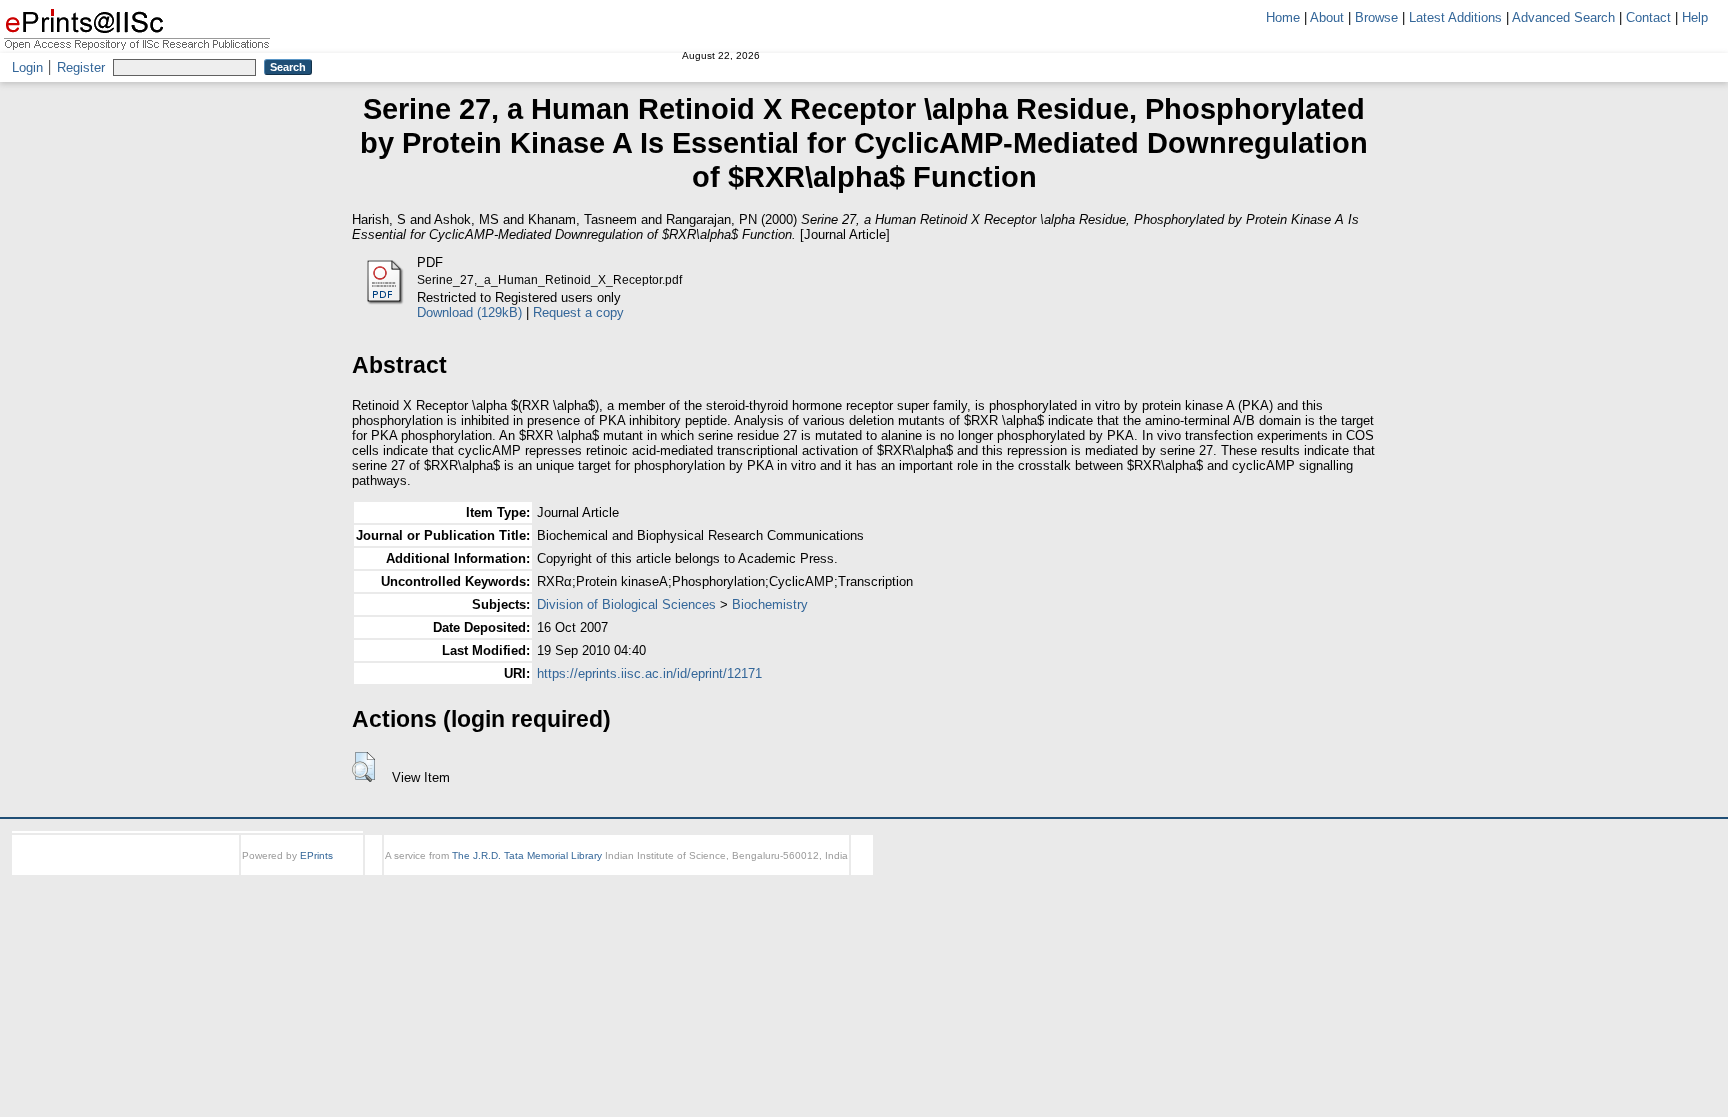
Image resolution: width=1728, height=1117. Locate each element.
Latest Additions (1455, 17)
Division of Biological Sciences (626, 604)
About (1327, 17)
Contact (1648, 17)
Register (81, 67)
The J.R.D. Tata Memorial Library (527, 855)
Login (27, 67)
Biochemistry (770, 604)
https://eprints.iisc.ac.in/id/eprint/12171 (649, 673)
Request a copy (578, 312)
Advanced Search (1563, 17)
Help (1695, 17)
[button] (363, 767)
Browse (1376, 17)
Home (1283, 17)
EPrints (316, 855)
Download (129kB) (469, 312)
